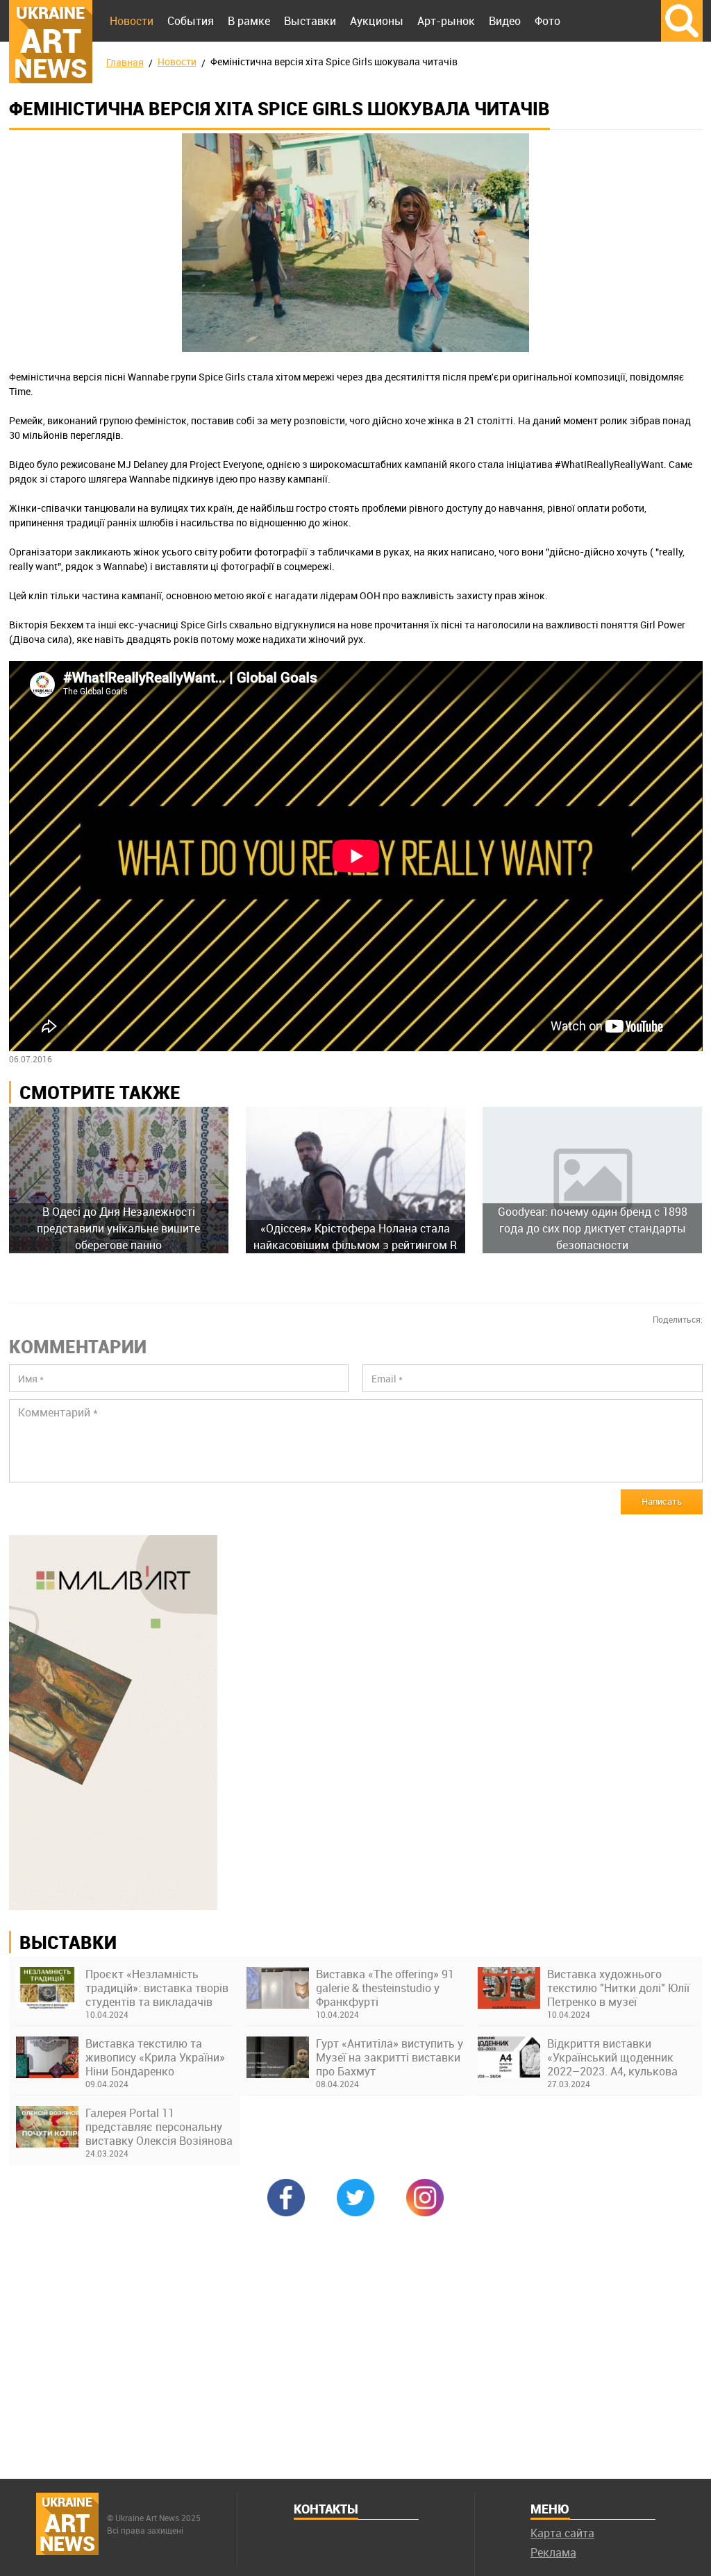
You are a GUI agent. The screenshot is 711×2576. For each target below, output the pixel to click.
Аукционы (377, 21)
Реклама (553, 2552)
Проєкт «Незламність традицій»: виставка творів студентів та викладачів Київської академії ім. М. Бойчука (157, 1988)
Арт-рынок (446, 21)
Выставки (310, 21)
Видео (505, 21)
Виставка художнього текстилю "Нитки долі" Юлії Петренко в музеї (618, 1988)
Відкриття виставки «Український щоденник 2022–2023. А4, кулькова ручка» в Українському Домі (612, 2057)
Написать (662, 1501)
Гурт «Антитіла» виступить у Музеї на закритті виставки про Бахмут (390, 2057)
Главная (125, 62)
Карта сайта (562, 2533)
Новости (132, 21)
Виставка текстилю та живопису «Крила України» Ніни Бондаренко (155, 2057)
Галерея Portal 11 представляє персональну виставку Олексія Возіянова (159, 2127)
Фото (547, 21)
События (191, 21)
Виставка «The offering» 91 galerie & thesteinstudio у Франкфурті (385, 1988)
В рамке (249, 21)
